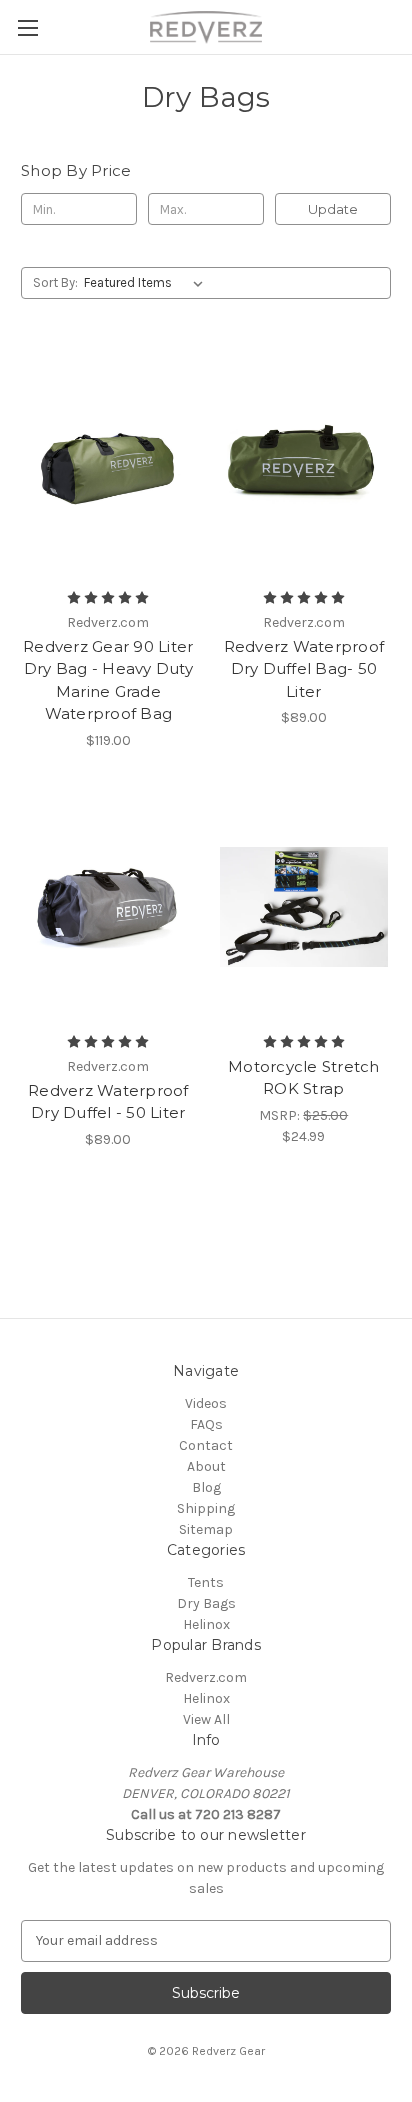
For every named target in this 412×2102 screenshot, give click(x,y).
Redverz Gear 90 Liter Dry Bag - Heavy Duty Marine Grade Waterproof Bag (108, 680)
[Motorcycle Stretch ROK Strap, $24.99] (304, 907)
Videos (206, 1403)
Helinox (206, 1624)
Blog (206, 1487)
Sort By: (55, 282)
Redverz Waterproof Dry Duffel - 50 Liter (108, 1102)
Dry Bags (206, 1603)
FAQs (206, 1424)
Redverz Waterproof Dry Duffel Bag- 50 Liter (304, 669)
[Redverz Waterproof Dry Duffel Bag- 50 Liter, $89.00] (304, 462)
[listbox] (147, 283)
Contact (206, 1445)
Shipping (206, 1508)
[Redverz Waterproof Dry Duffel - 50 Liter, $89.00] (108, 907)
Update (333, 209)
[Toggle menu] (27, 27)
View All (206, 1719)
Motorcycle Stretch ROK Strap (304, 1078)
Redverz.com (206, 1677)
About (206, 1466)
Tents (206, 1582)
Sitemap (206, 1529)
